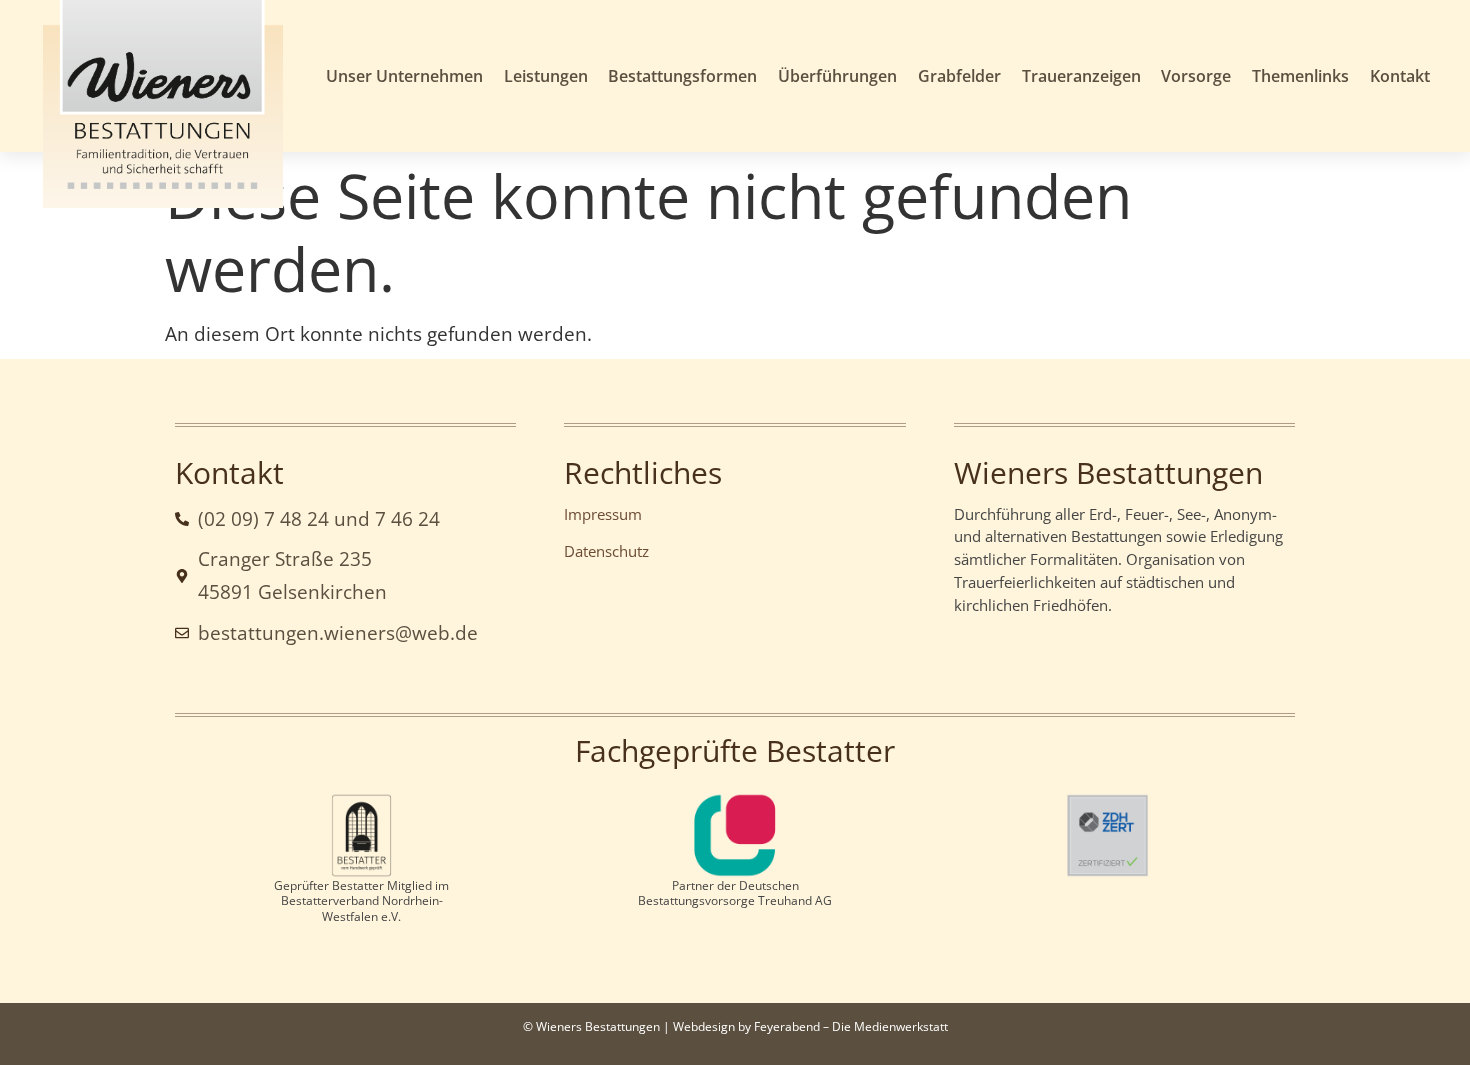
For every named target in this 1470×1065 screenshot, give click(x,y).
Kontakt (1400, 76)
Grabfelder (959, 76)
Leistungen (546, 76)
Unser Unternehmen (404, 76)
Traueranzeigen (1081, 76)
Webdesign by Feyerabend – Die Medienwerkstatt (810, 1026)
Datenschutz (606, 551)
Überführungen (837, 76)
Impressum (603, 514)
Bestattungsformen (682, 76)
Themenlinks (1300, 76)
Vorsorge (1196, 76)
